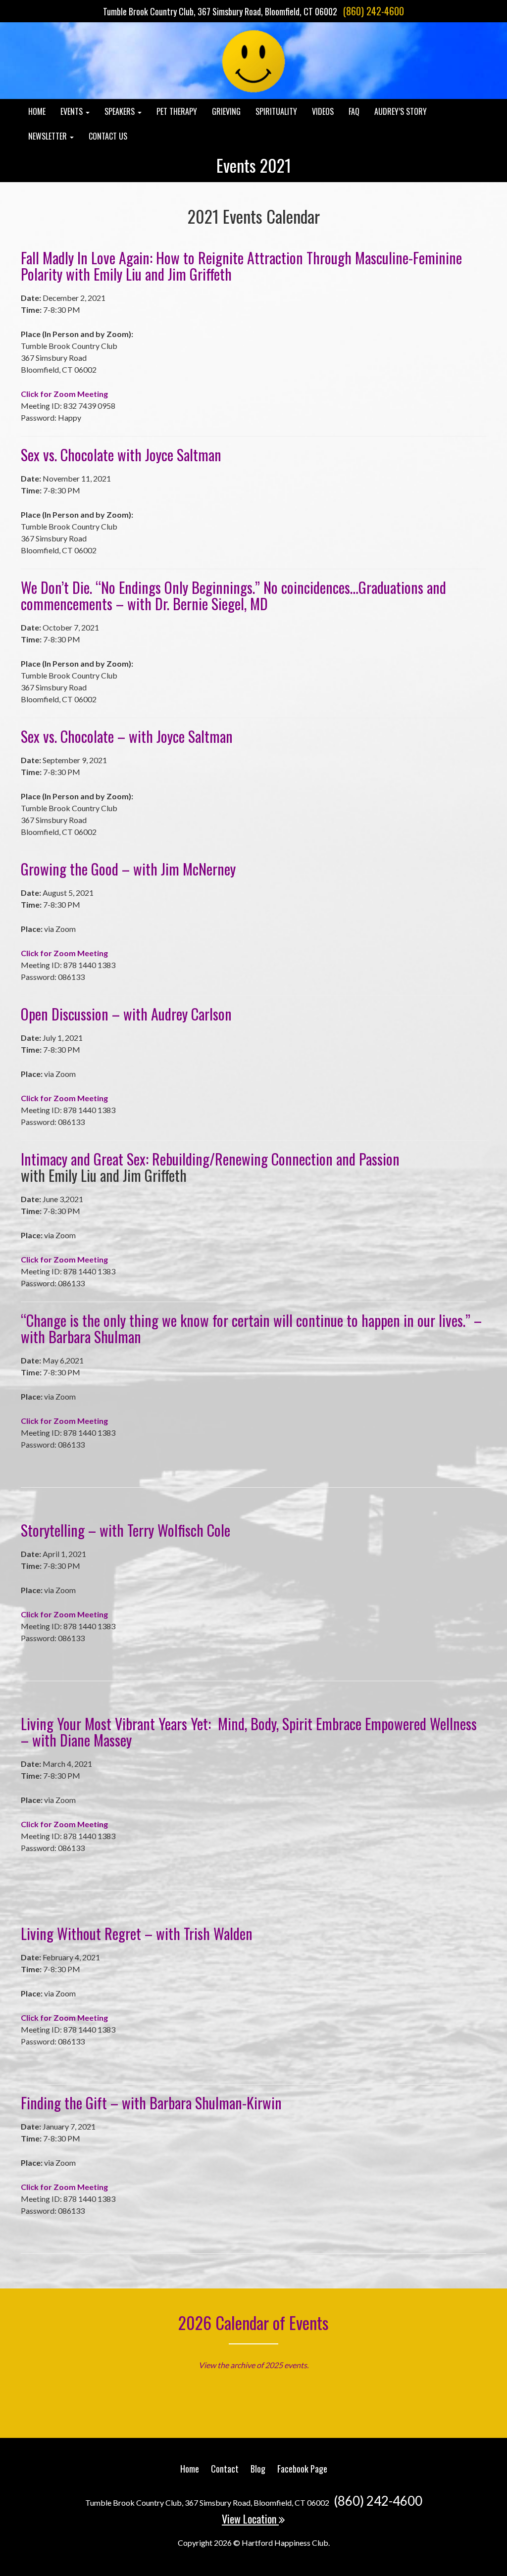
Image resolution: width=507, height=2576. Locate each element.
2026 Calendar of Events (253, 2322)
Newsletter (49, 136)
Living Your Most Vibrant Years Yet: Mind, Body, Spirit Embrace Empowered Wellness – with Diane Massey (249, 1732)
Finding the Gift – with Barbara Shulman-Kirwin (151, 2103)
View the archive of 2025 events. (253, 2365)
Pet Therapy (177, 111)
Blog (258, 2469)
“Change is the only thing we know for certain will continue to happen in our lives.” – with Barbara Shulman (251, 1328)
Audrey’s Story (401, 111)
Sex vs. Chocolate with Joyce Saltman (121, 455)
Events (73, 111)
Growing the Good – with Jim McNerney (128, 869)
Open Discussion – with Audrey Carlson (126, 1014)
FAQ (354, 111)
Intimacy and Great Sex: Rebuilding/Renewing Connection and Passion (210, 1159)
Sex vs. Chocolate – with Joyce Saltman (127, 736)
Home (37, 111)
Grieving (226, 111)
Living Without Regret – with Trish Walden (137, 1933)
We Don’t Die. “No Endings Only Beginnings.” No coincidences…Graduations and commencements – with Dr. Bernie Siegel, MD (233, 595)
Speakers (121, 111)
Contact (225, 2469)
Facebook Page (302, 2469)
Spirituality (276, 111)
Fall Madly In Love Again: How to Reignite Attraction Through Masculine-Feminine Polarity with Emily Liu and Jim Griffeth (241, 266)
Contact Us (108, 136)
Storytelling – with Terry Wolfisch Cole (126, 1530)
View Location (250, 2519)
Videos (323, 111)
